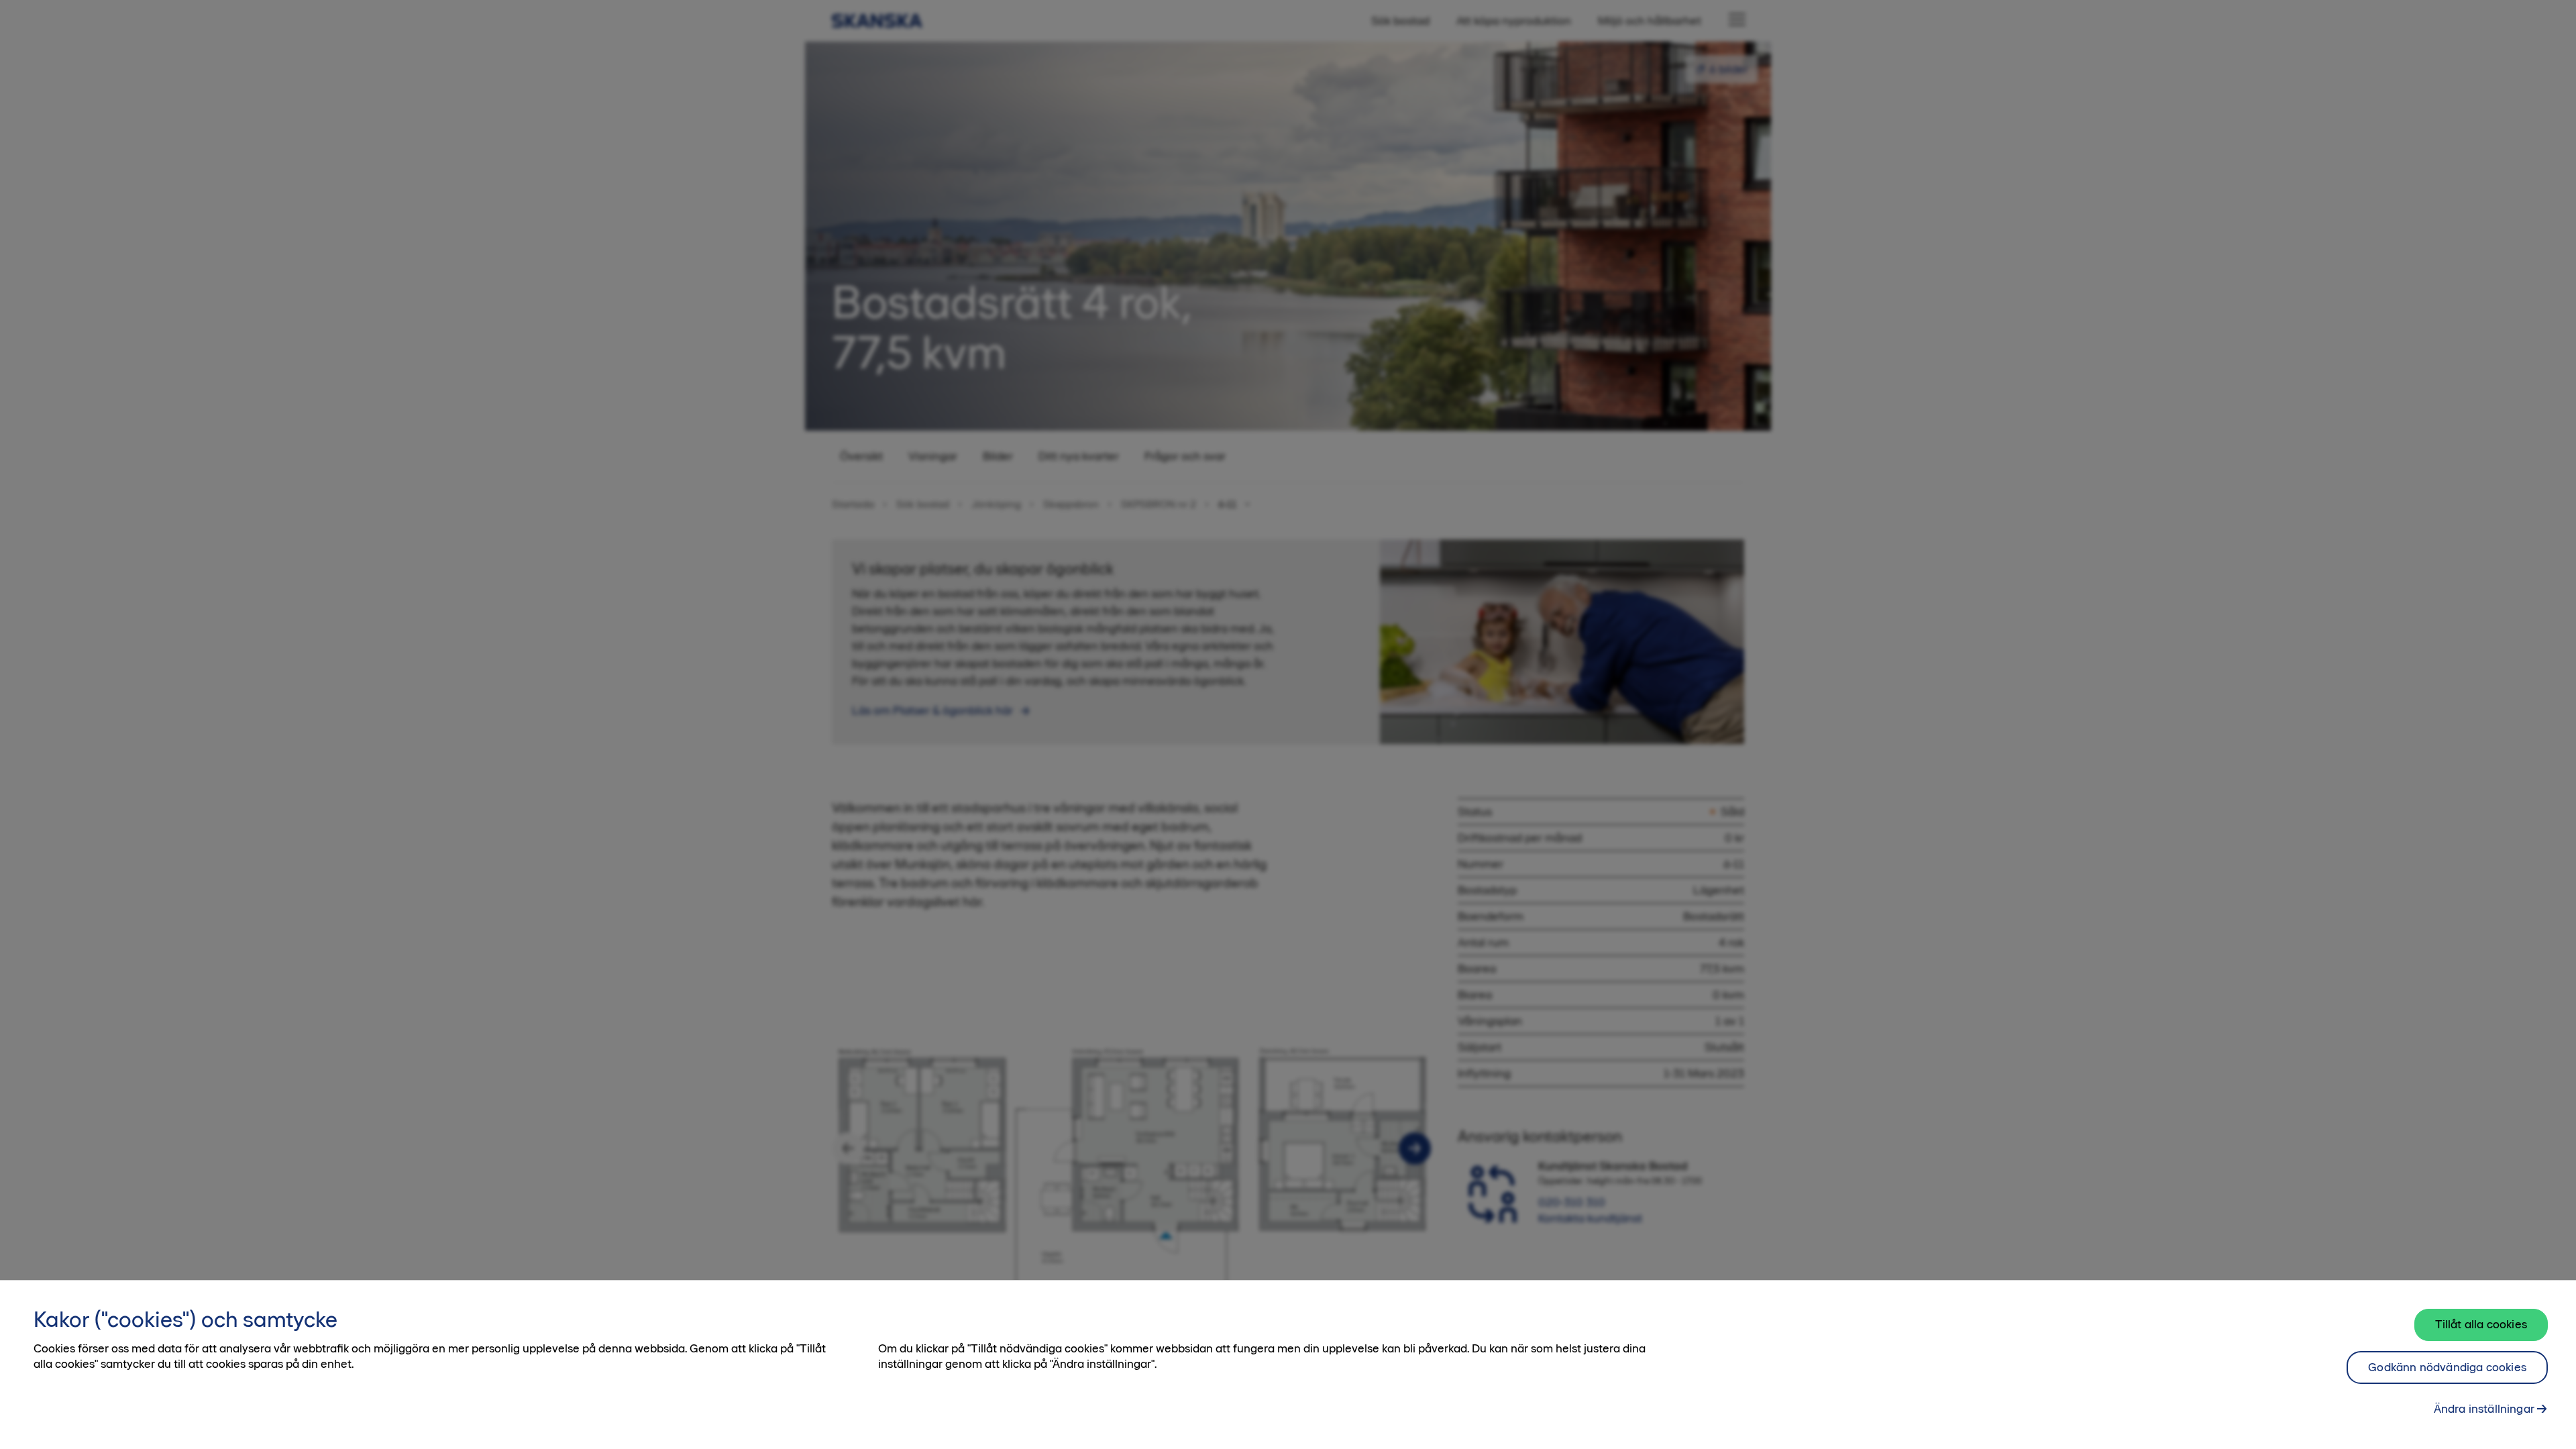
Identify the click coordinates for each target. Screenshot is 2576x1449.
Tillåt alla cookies (2481, 1324)
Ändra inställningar (2484, 1409)
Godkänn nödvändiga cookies (2447, 1367)
